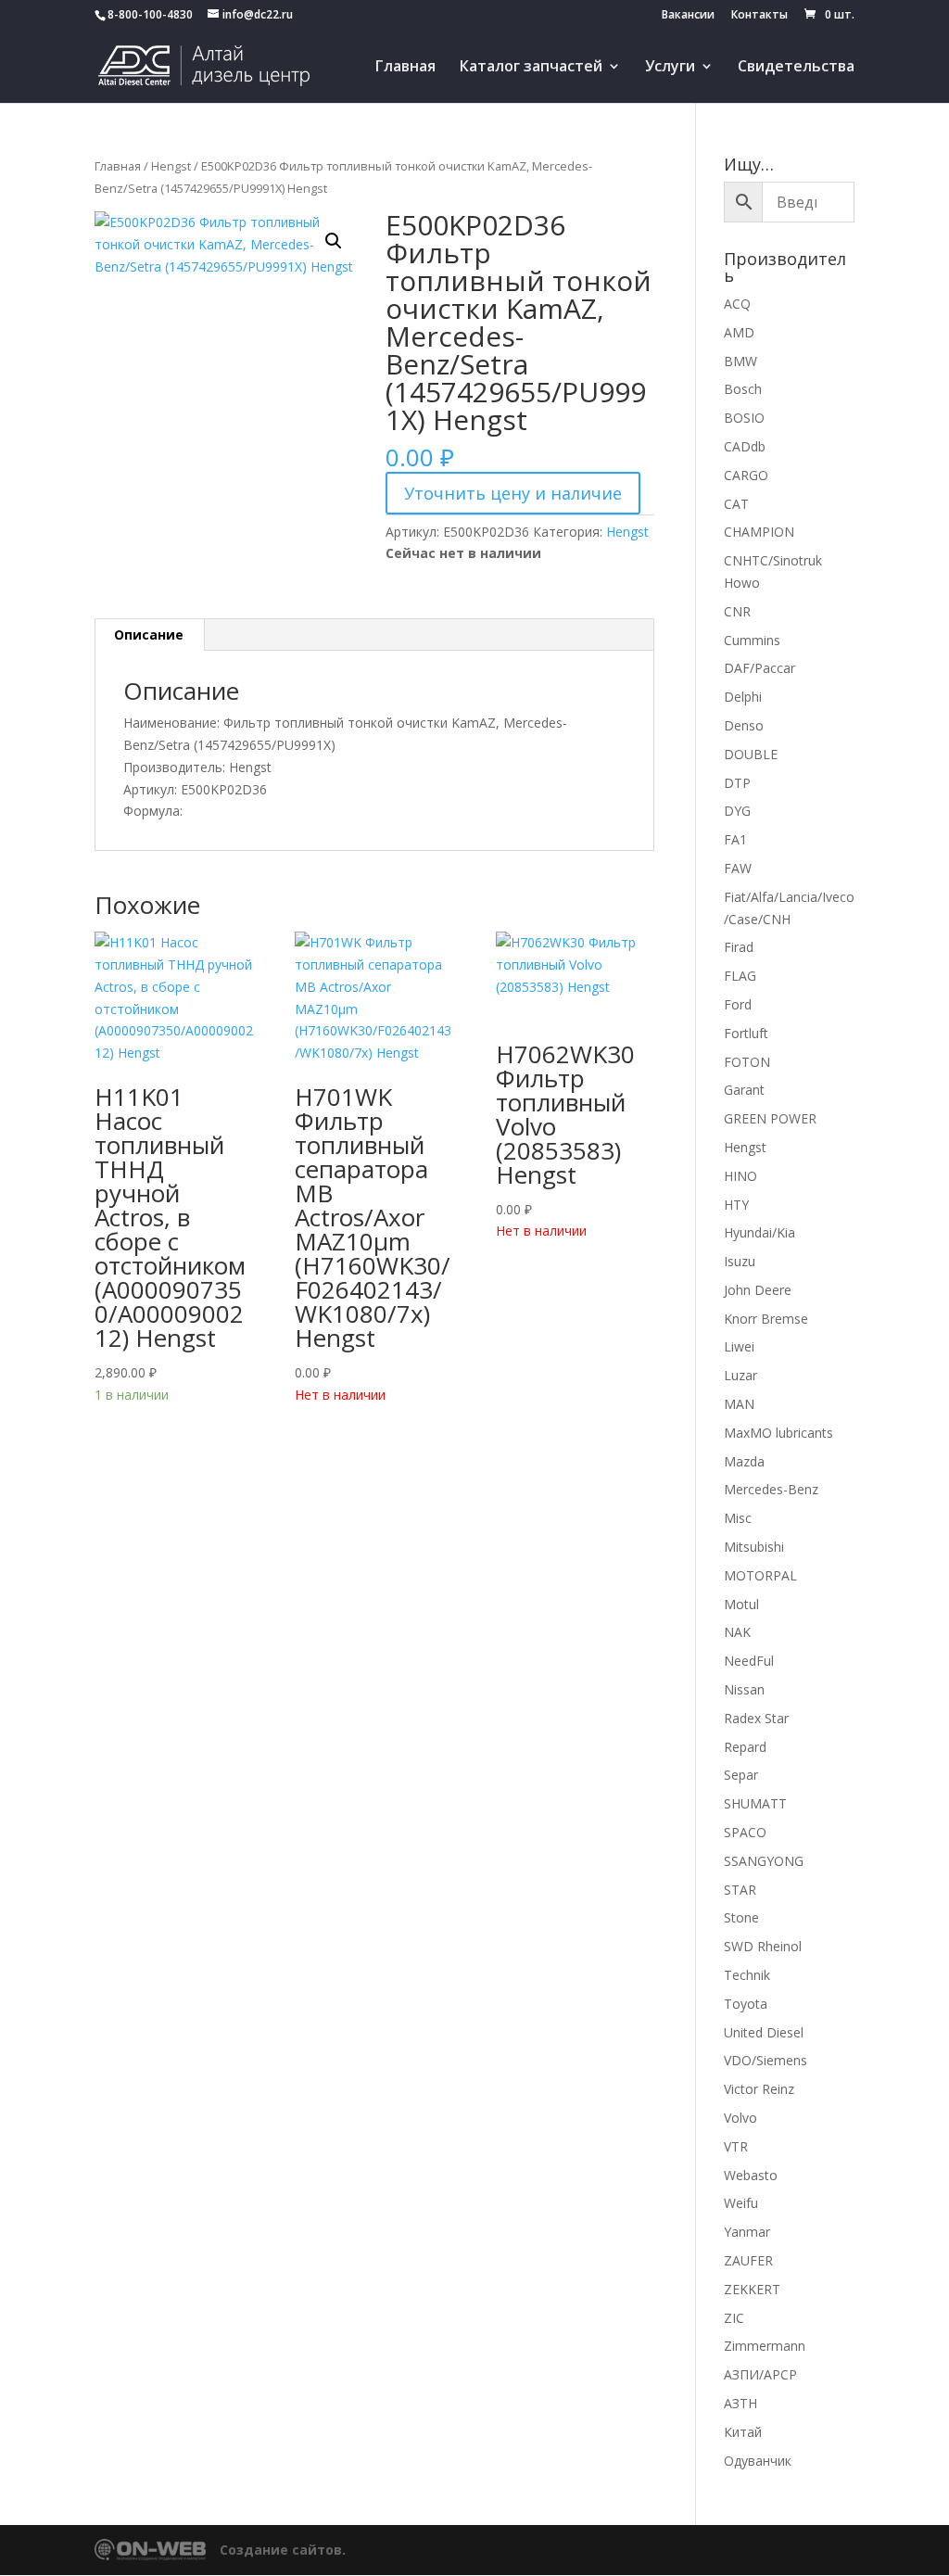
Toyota (746, 2004)
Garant (744, 1090)
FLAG (740, 976)
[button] (334, 241)
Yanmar (747, 2232)
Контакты (759, 16)
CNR (737, 611)
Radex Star (756, 1718)
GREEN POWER (770, 1118)
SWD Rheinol (763, 1946)
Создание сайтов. (283, 2550)
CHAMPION (759, 532)
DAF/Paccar (759, 668)
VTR (736, 2146)
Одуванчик (758, 2461)
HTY (736, 1205)
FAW (738, 868)
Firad (739, 947)
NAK (737, 1632)
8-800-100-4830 (150, 14)
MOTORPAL (760, 1575)
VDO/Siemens (766, 2060)
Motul (741, 1604)
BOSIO (744, 418)
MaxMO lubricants (778, 1433)
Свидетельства (796, 68)
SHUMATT (755, 1803)
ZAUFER (748, 2260)
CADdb (745, 446)
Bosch (743, 389)
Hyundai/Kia (759, 1232)
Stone (741, 1917)
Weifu (741, 2203)
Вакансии (688, 16)
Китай (743, 2432)
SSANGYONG (764, 1861)
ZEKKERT (752, 2289)
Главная (405, 68)
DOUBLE (751, 754)
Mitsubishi (754, 1547)
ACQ (737, 304)
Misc (738, 1518)
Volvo (740, 2118)
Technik (747, 1975)
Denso (744, 725)
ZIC (734, 2318)
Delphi (743, 697)
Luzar (740, 1375)
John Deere (758, 1290)
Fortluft (746, 1033)
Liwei (739, 1346)
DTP (737, 783)
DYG (737, 811)
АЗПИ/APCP (760, 2374)
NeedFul (749, 1661)
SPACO (745, 1832)
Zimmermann (765, 2346)
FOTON (747, 1062)
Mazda (744, 1461)
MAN (739, 1404)
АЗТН (740, 2403)
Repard (745, 1747)
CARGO (746, 475)
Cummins (752, 640)
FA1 (735, 839)
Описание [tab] (149, 634)
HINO (740, 1176)
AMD (739, 332)
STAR (740, 1890)
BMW (740, 361)
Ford (738, 1004)
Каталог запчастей (531, 68)
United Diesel (764, 2032)
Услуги (670, 68)
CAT (736, 504)
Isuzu (740, 1261)
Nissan (744, 1689)
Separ (741, 1775)
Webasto (751, 2175)
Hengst (171, 166)
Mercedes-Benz (771, 1489)
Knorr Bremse (766, 1319)
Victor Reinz (759, 2089)
